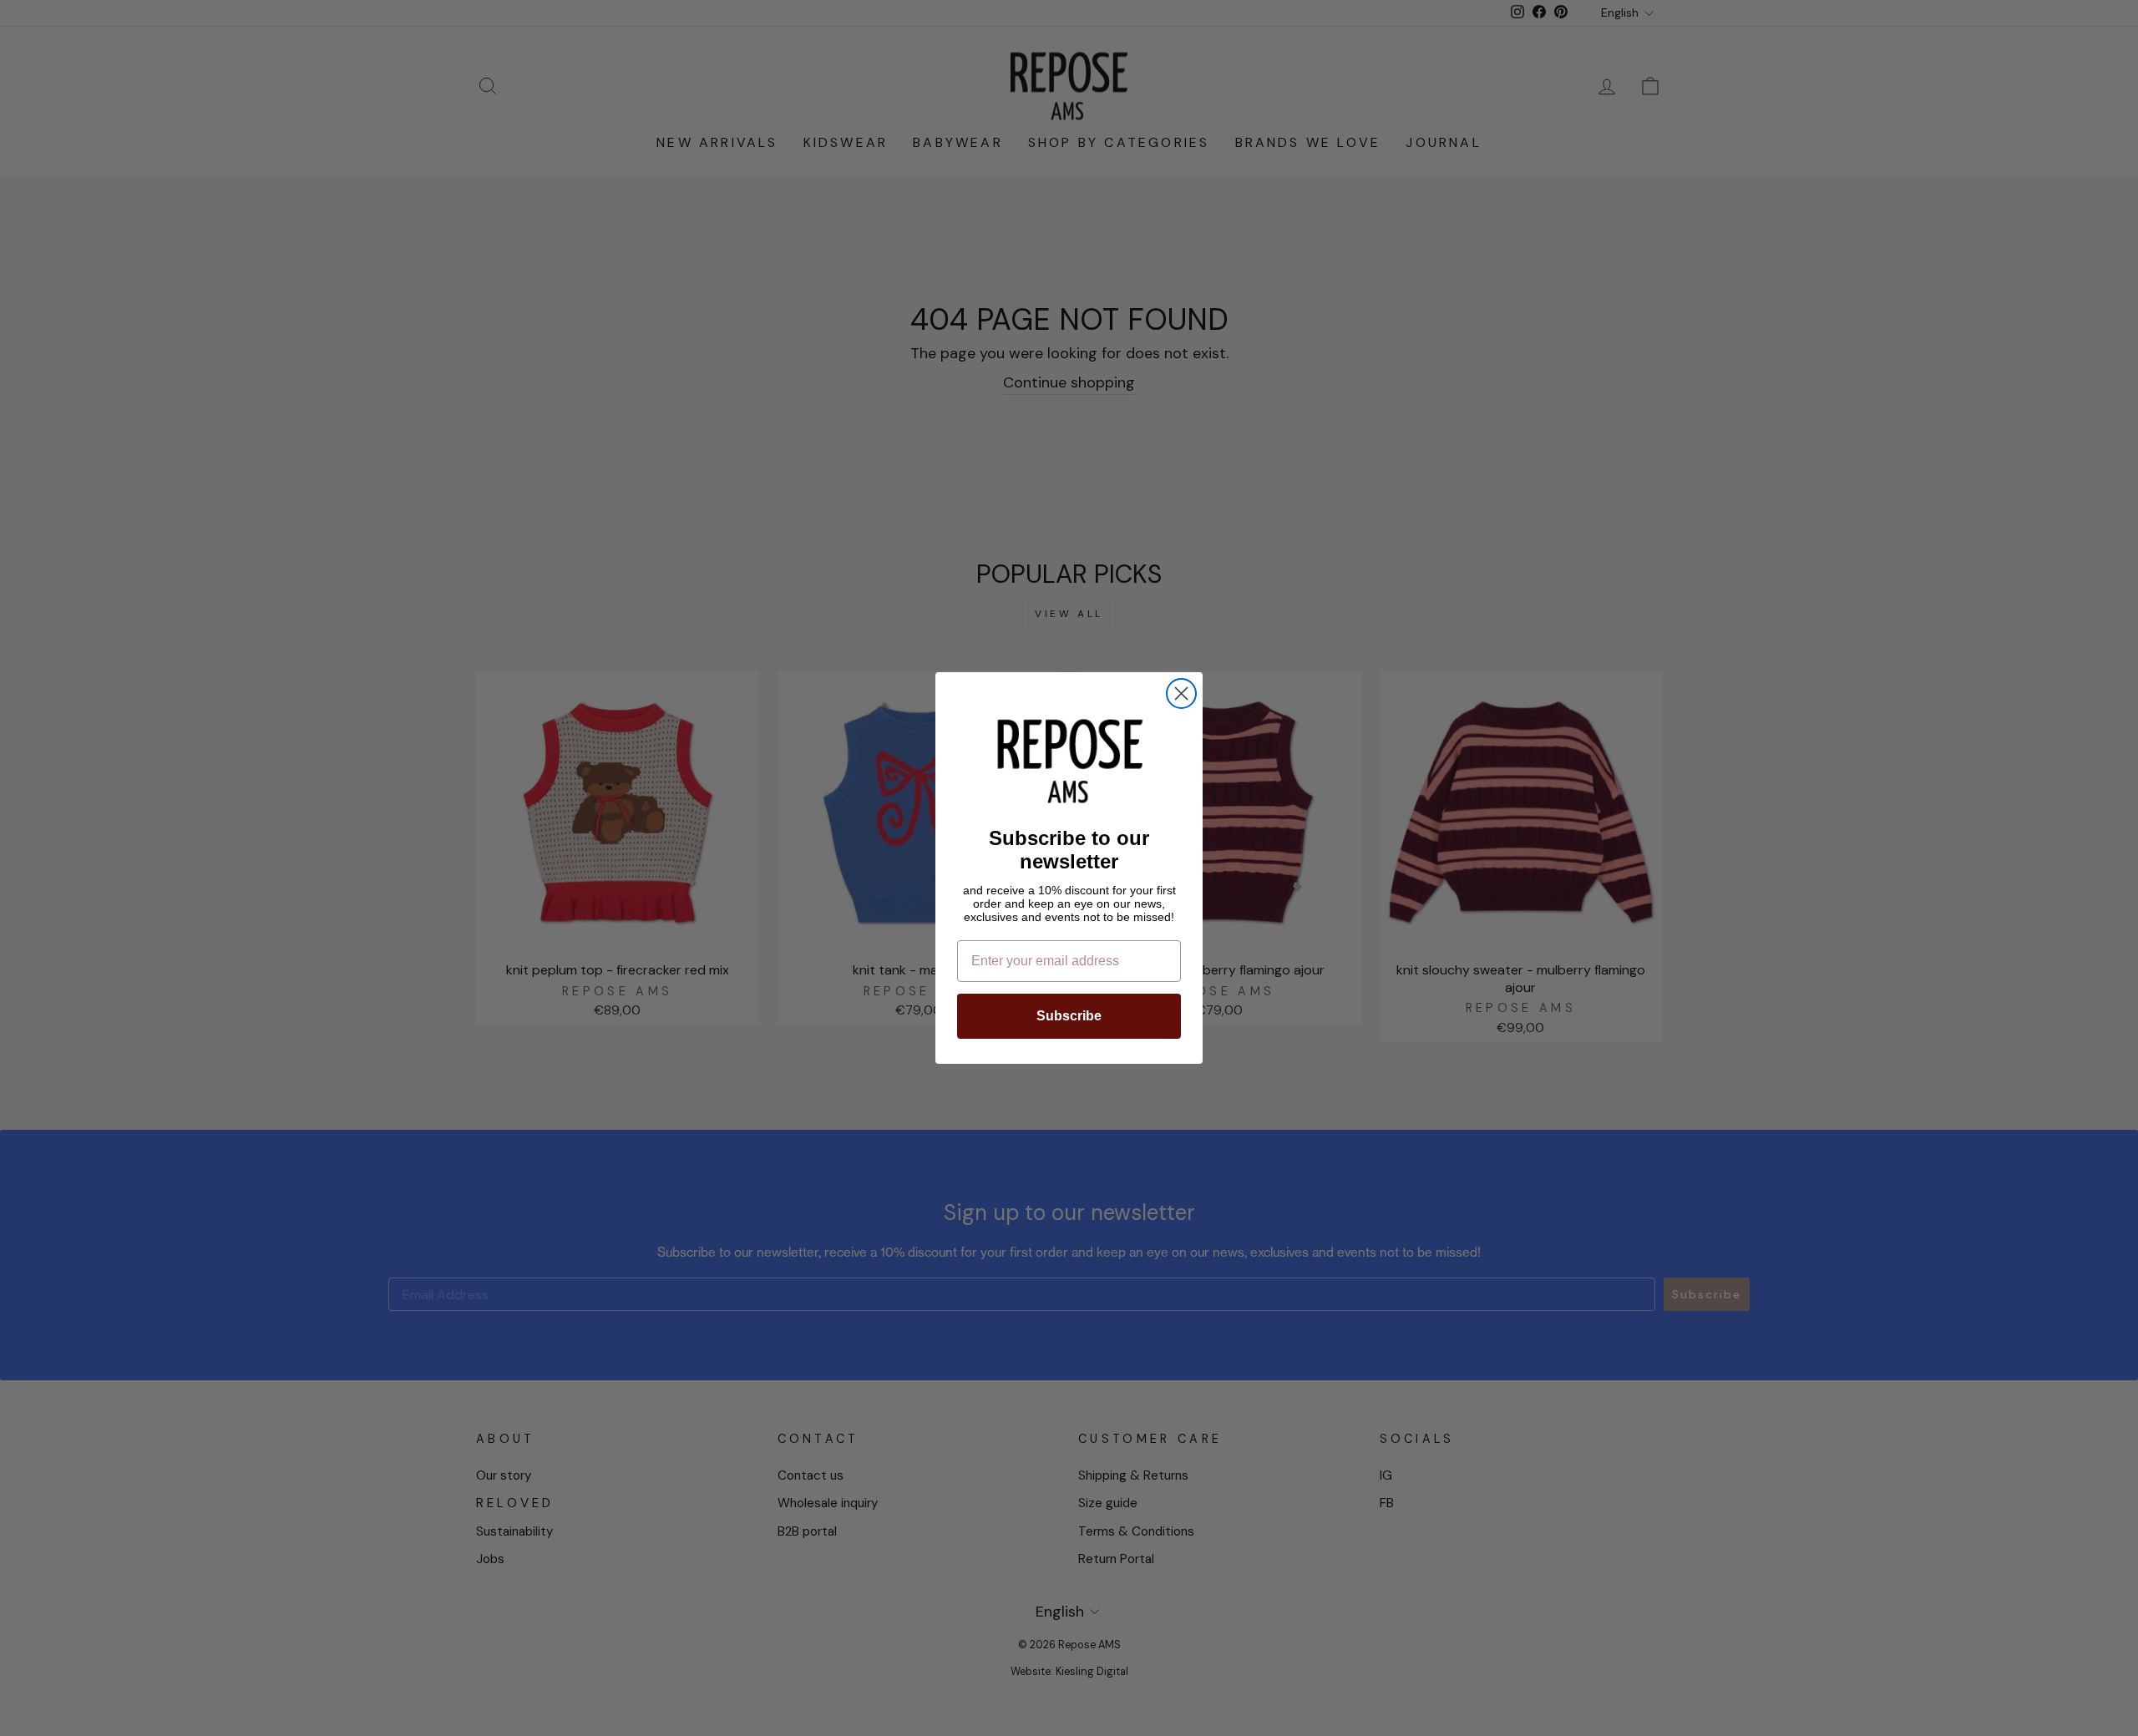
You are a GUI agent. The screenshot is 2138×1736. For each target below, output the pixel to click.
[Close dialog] (1181, 693)
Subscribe (1069, 1016)
